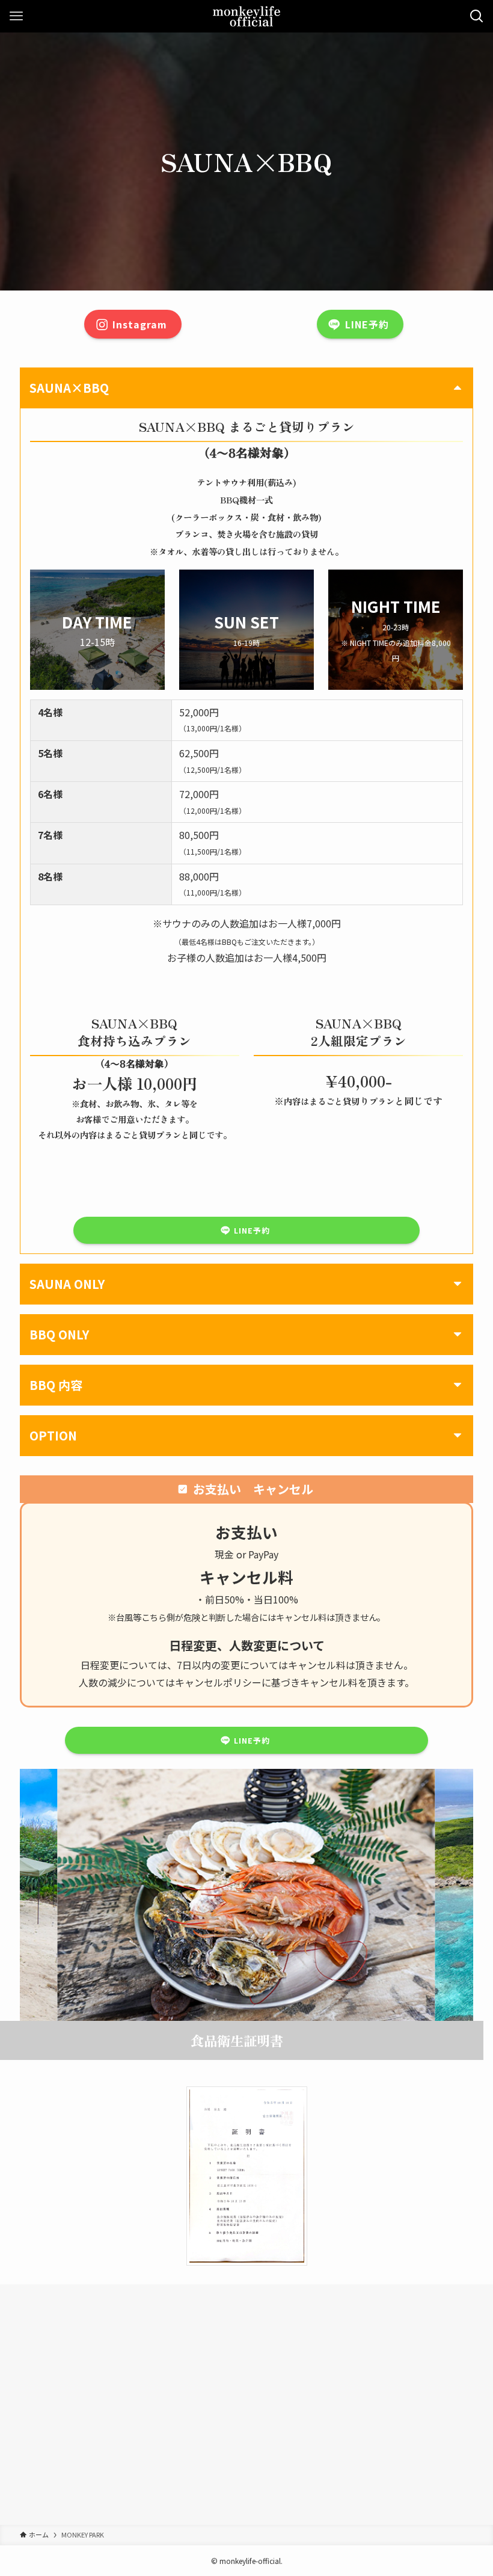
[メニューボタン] (16, 16)
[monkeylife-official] (247, 16)
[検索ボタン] (477, 16)
